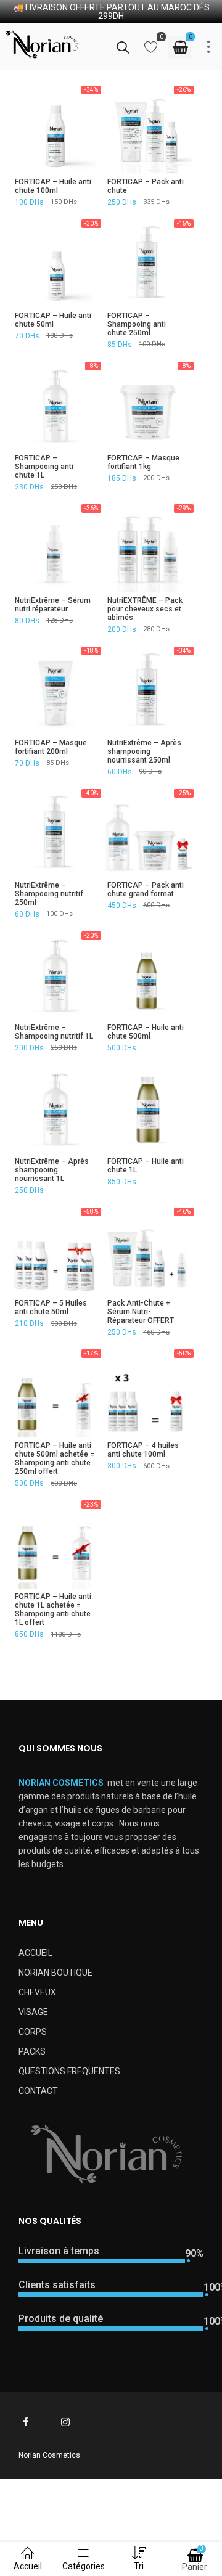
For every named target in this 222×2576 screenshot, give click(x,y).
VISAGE (33, 2012)
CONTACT (38, 2091)
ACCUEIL (35, 1953)
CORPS (33, 2032)
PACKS (32, 2051)
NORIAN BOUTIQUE (55, 1973)
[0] (151, 50)
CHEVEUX (37, 1992)
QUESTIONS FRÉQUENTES (69, 2071)
